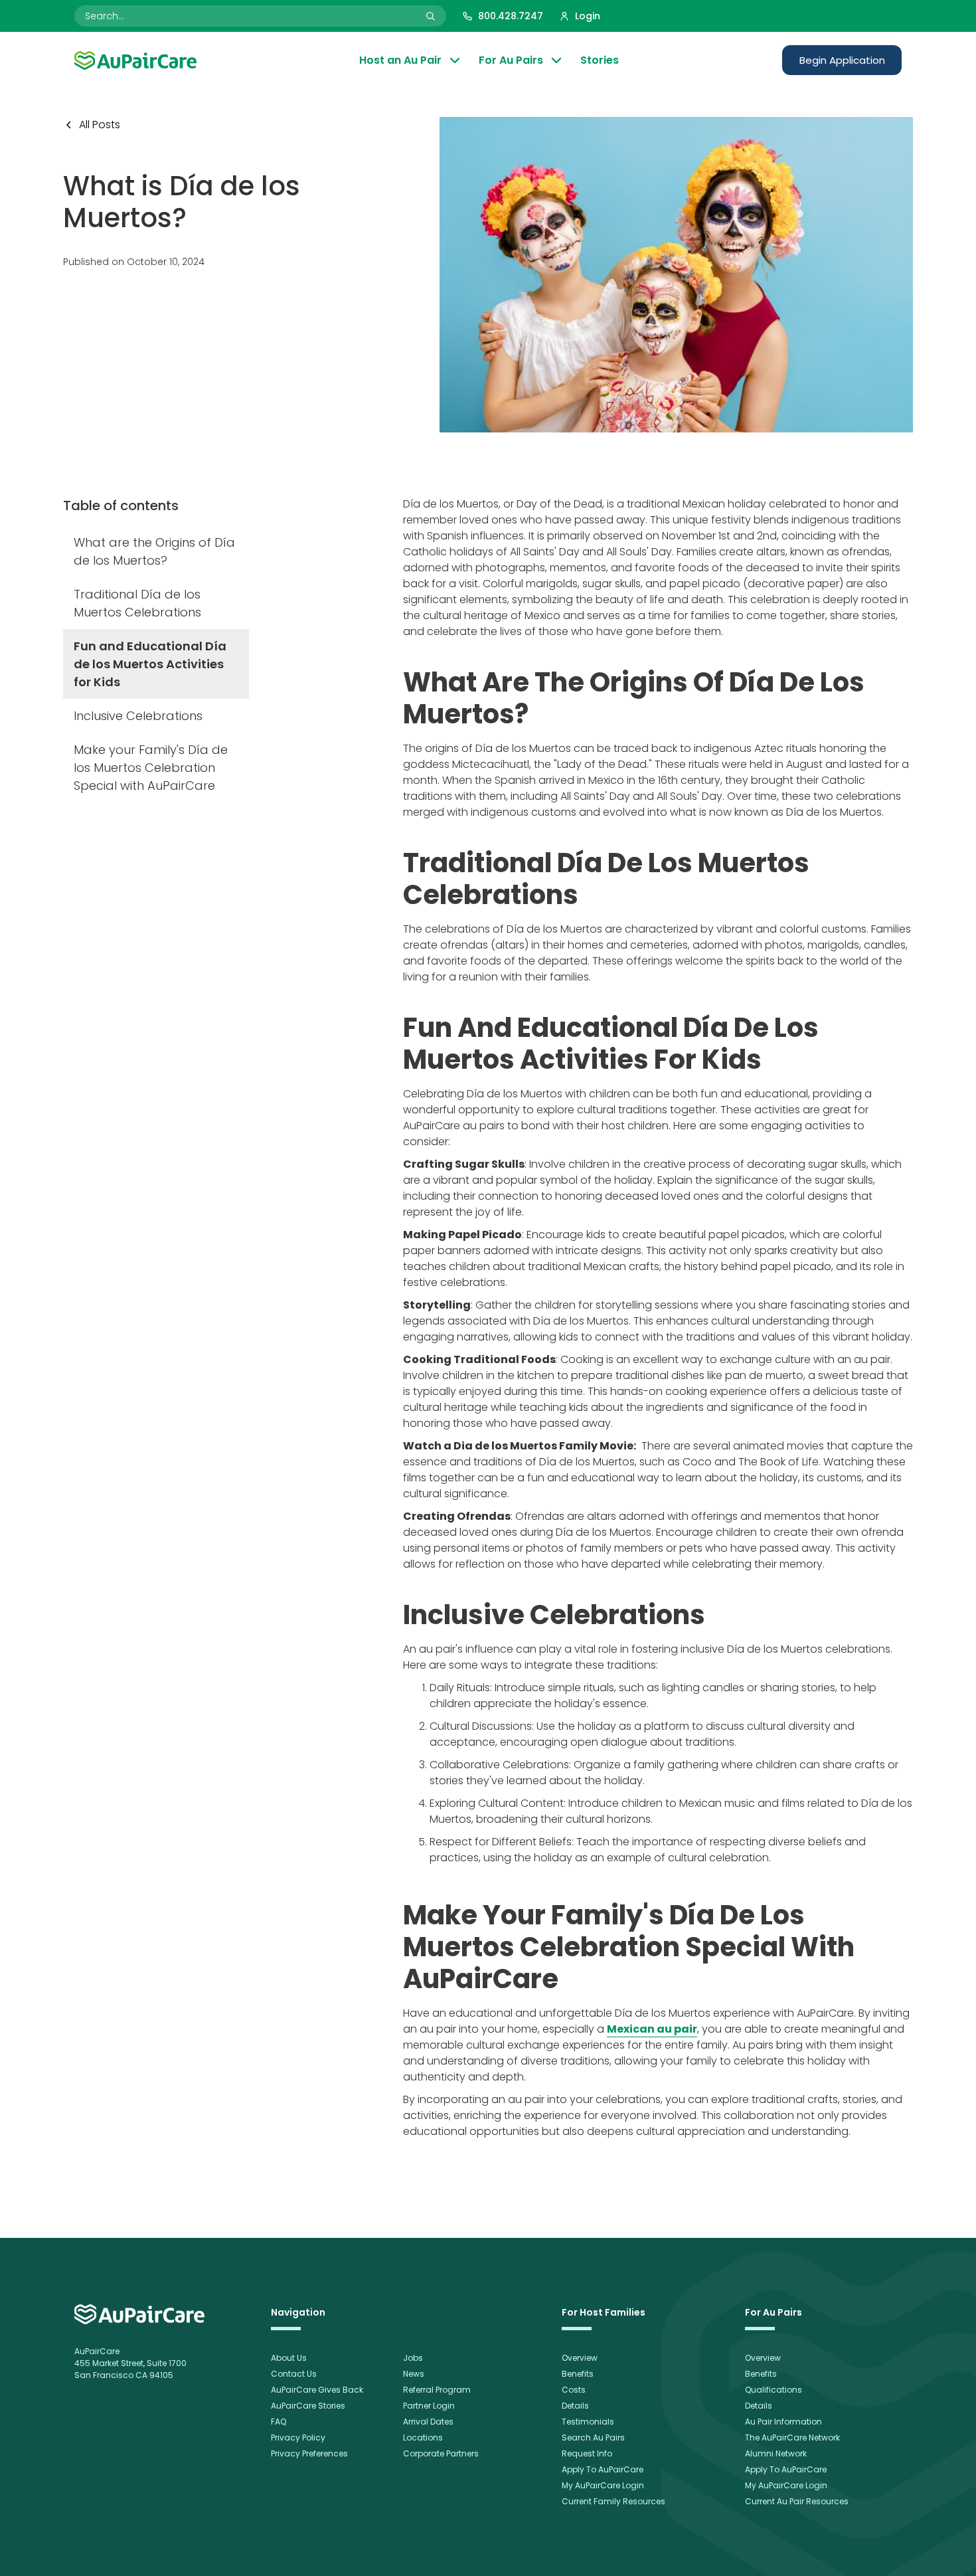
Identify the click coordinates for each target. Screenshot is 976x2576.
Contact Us (294, 2374)
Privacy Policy (298, 2438)
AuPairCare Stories (308, 2406)
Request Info (587, 2453)
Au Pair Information (783, 2422)
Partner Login (429, 2406)
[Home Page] (135, 60)
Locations (423, 2438)
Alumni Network (776, 2453)
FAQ (279, 2422)
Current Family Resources (613, 2501)
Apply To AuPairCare (603, 2469)
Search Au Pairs (593, 2438)
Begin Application (842, 60)
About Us (289, 2358)
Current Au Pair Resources (797, 2501)
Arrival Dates (428, 2422)
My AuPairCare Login (603, 2485)
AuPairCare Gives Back (317, 2390)
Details (575, 2406)
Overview (580, 2358)
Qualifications (773, 2390)
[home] (139, 2314)
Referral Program (437, 2390)
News (414, 2374)
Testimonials (588, 2422)
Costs (574, 2390)
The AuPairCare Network (792, 2438)
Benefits (578, 2374)
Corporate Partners (441, 2453)
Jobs (413, 2358)
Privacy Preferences (309, 2453)
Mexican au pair (652, 2029)
